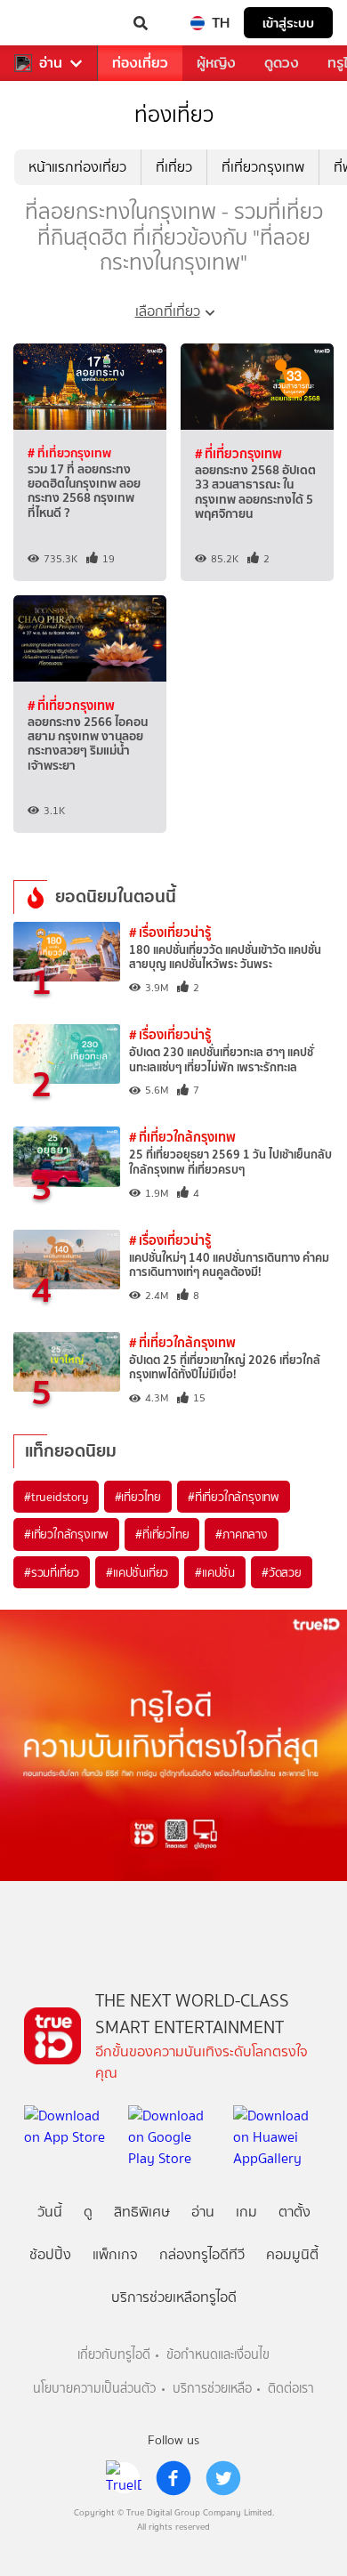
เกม (246, 2212)
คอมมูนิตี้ (292, 2254)
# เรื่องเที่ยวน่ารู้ (170, 932)
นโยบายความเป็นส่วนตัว (94, 2389)
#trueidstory (56, 1497)
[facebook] (173, 2478)
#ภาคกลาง (241, 1534)
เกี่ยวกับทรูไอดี (114, 2355)
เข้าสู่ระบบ (288, 23)
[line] (124, 2478)
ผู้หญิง (216, 63)
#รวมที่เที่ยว (52, 1572)
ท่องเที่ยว (140, 63)
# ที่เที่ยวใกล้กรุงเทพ (182, 1137)
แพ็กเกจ (115, 2254)
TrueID (50, 23)
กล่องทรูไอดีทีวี (202, 2254)
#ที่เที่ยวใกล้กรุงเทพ (234, 1497)
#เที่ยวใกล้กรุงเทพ (66, 1534)
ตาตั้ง (295, 2212)
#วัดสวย (282, 1572)
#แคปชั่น (215, 1572)
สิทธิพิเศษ (142, 2212)
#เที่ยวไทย (138, 1497)
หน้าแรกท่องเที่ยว (77, 167)
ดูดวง (282, 63)
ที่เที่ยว (174, 167)
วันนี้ (50, 2212)
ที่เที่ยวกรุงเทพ (263, 167)
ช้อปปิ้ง (50, 2254)
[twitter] (223, 2478)
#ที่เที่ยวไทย (162, 1534)
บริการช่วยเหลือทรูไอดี (174, 2297)
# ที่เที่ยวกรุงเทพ (69, 453)
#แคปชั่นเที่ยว (137, 1572)
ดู (88, 2212)
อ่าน (51, 63)
